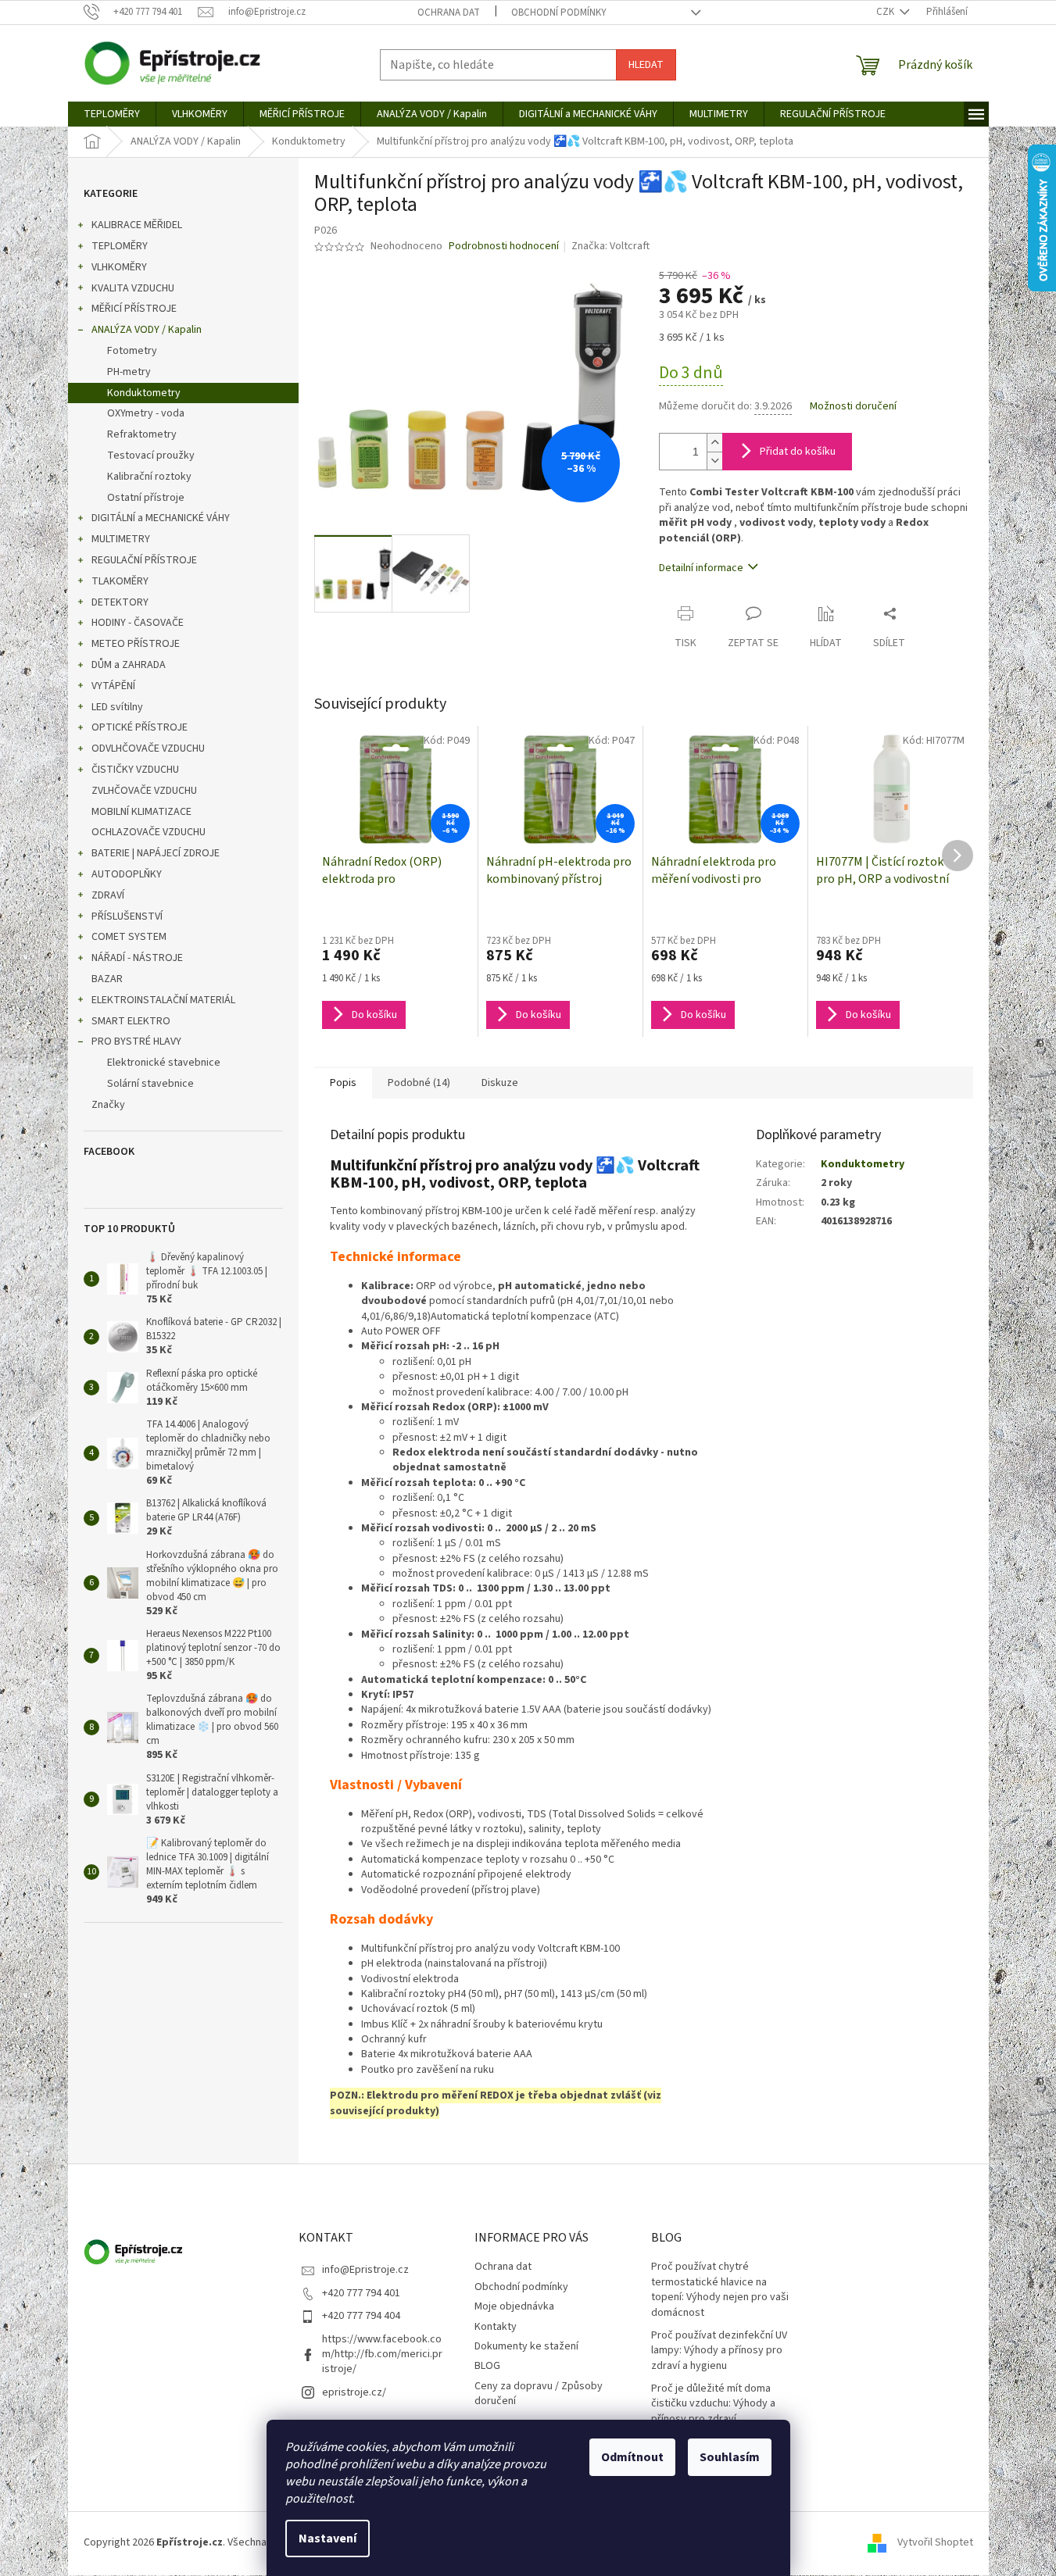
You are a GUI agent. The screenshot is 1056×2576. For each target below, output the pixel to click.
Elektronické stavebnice (164, 1063)
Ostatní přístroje (146, 498)
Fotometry (132, 351)
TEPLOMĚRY (120, 246)
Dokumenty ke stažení (526, 2346)
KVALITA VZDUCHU (133, 288)
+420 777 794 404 (361, 2316)
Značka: (610, 246)
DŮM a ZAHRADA (129, 665)
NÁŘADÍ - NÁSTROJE (137, 958)
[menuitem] (112, 114)
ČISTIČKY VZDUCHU (135, 770)
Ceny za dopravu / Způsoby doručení (539, 2394)
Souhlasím (730, 2457)
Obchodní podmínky (559, 13)
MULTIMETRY (121, 539)
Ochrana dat (449, 13)
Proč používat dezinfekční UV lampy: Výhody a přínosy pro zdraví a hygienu (719, 2351)
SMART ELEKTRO (131, 1021)
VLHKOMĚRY (119, 267)
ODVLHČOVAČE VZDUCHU (148, 749)
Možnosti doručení (853, 407)
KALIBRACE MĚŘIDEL (137, 225)
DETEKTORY (120, 602)
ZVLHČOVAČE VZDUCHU (144, 791)
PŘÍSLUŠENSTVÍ (127, 916)
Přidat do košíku (798, 452)
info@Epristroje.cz (365, 2270)
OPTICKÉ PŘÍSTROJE (140, 727)
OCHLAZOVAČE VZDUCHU (149, 832)
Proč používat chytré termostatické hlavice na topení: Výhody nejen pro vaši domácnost (720, 2290)
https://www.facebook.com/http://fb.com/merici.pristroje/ (382, 2354)
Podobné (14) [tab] (419, 1083)
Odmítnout (632, 2457)
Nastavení (328, 2538)
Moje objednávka (514, 2306)
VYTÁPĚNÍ (113, 686)
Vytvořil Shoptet (935, 2543)
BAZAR (107, 979)
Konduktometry (144, 393)
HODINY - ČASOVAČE (138, 623)
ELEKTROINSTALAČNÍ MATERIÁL (163, 1000)
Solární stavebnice (150, 1084)
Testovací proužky (151, 456)
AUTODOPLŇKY (127, 874)
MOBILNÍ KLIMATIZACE (141, 812)
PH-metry (129, 372)
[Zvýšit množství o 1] (714, 443)
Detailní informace (701, 568)
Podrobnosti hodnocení (504, 247)
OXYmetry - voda (146, 413)
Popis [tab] (343, 1083)
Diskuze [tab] (500, 1083)
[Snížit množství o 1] (714, 461)
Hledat (646, 65)
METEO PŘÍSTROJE (136, 644)
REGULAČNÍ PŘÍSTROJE (144, 560)
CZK (886, 12)
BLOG (487, 2366)
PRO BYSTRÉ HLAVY (136, 1041)
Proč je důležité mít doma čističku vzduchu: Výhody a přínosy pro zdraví (713, 2404)
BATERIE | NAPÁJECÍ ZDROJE (156, 853)
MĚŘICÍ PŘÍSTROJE (134, 309)
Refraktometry (142, 434)
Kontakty (496, 2327)
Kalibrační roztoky (149, 477)
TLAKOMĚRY (120, 581)
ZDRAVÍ (108, 895)
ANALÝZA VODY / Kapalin (147, 330)
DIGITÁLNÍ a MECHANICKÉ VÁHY (161, 518)
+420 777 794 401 (361, 2293)
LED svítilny (117, 707)
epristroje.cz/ (354, 2392)
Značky (108, 1105)
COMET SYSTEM (129, 937)
